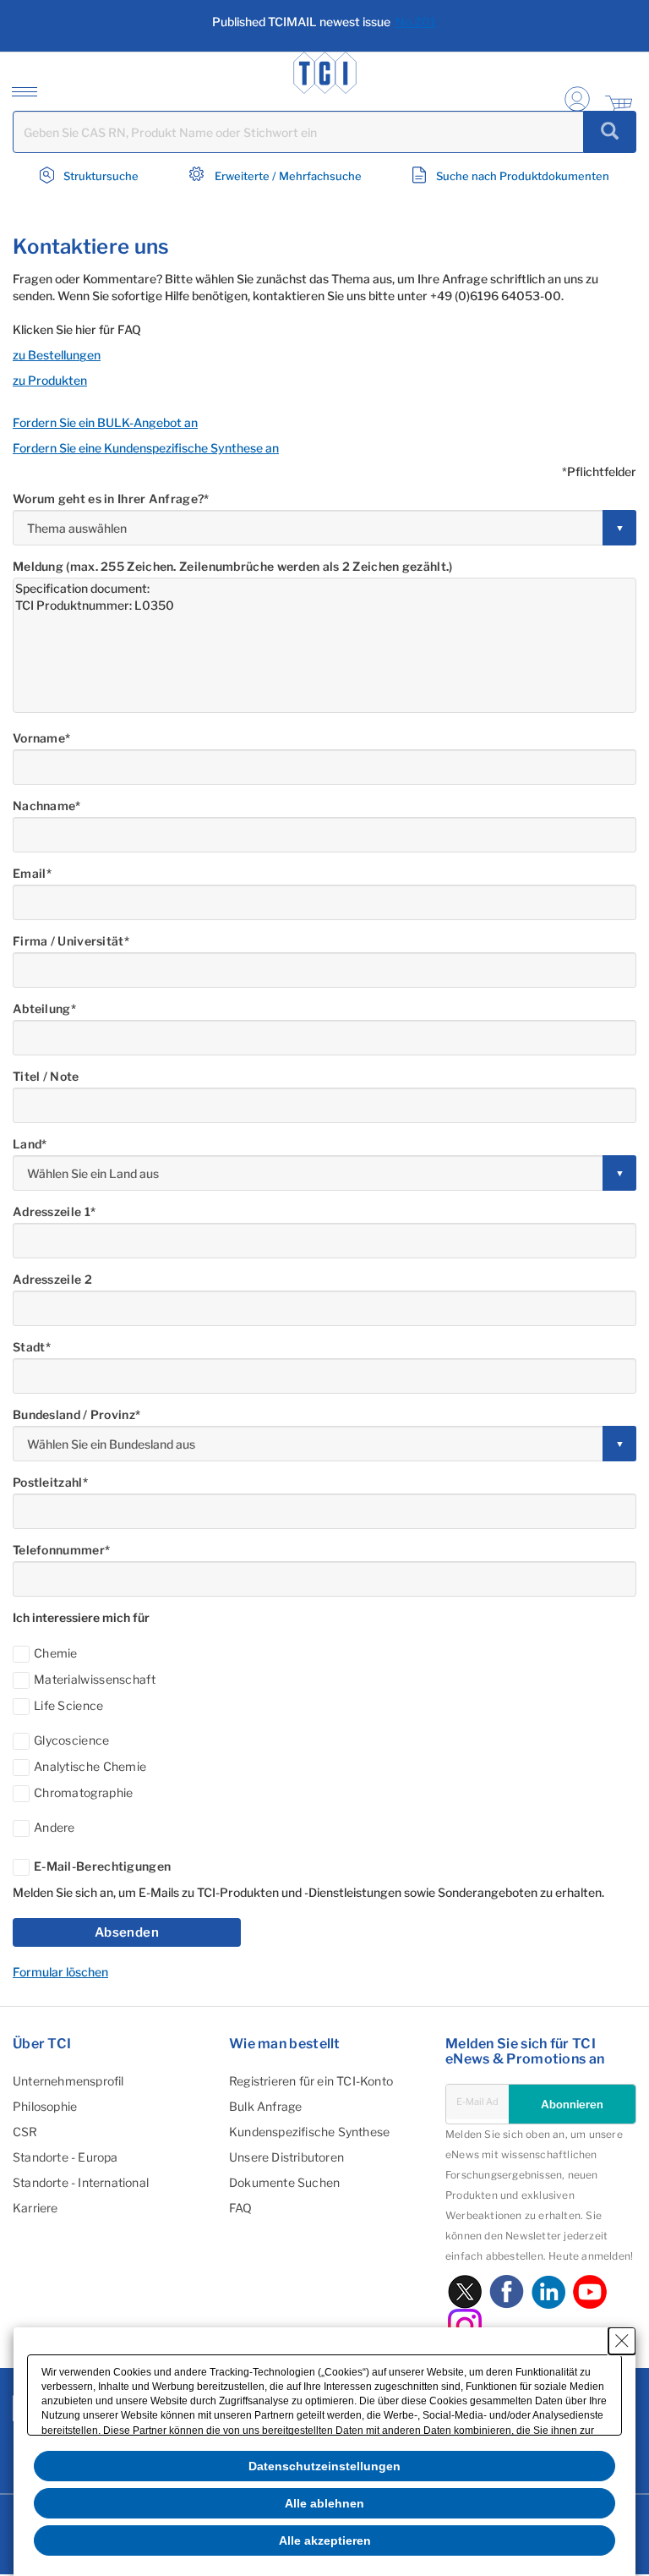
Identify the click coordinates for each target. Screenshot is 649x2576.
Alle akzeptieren (325, 2540)
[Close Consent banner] (622, 2341)
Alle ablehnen (324, 2503)
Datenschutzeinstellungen (324, 2466)
